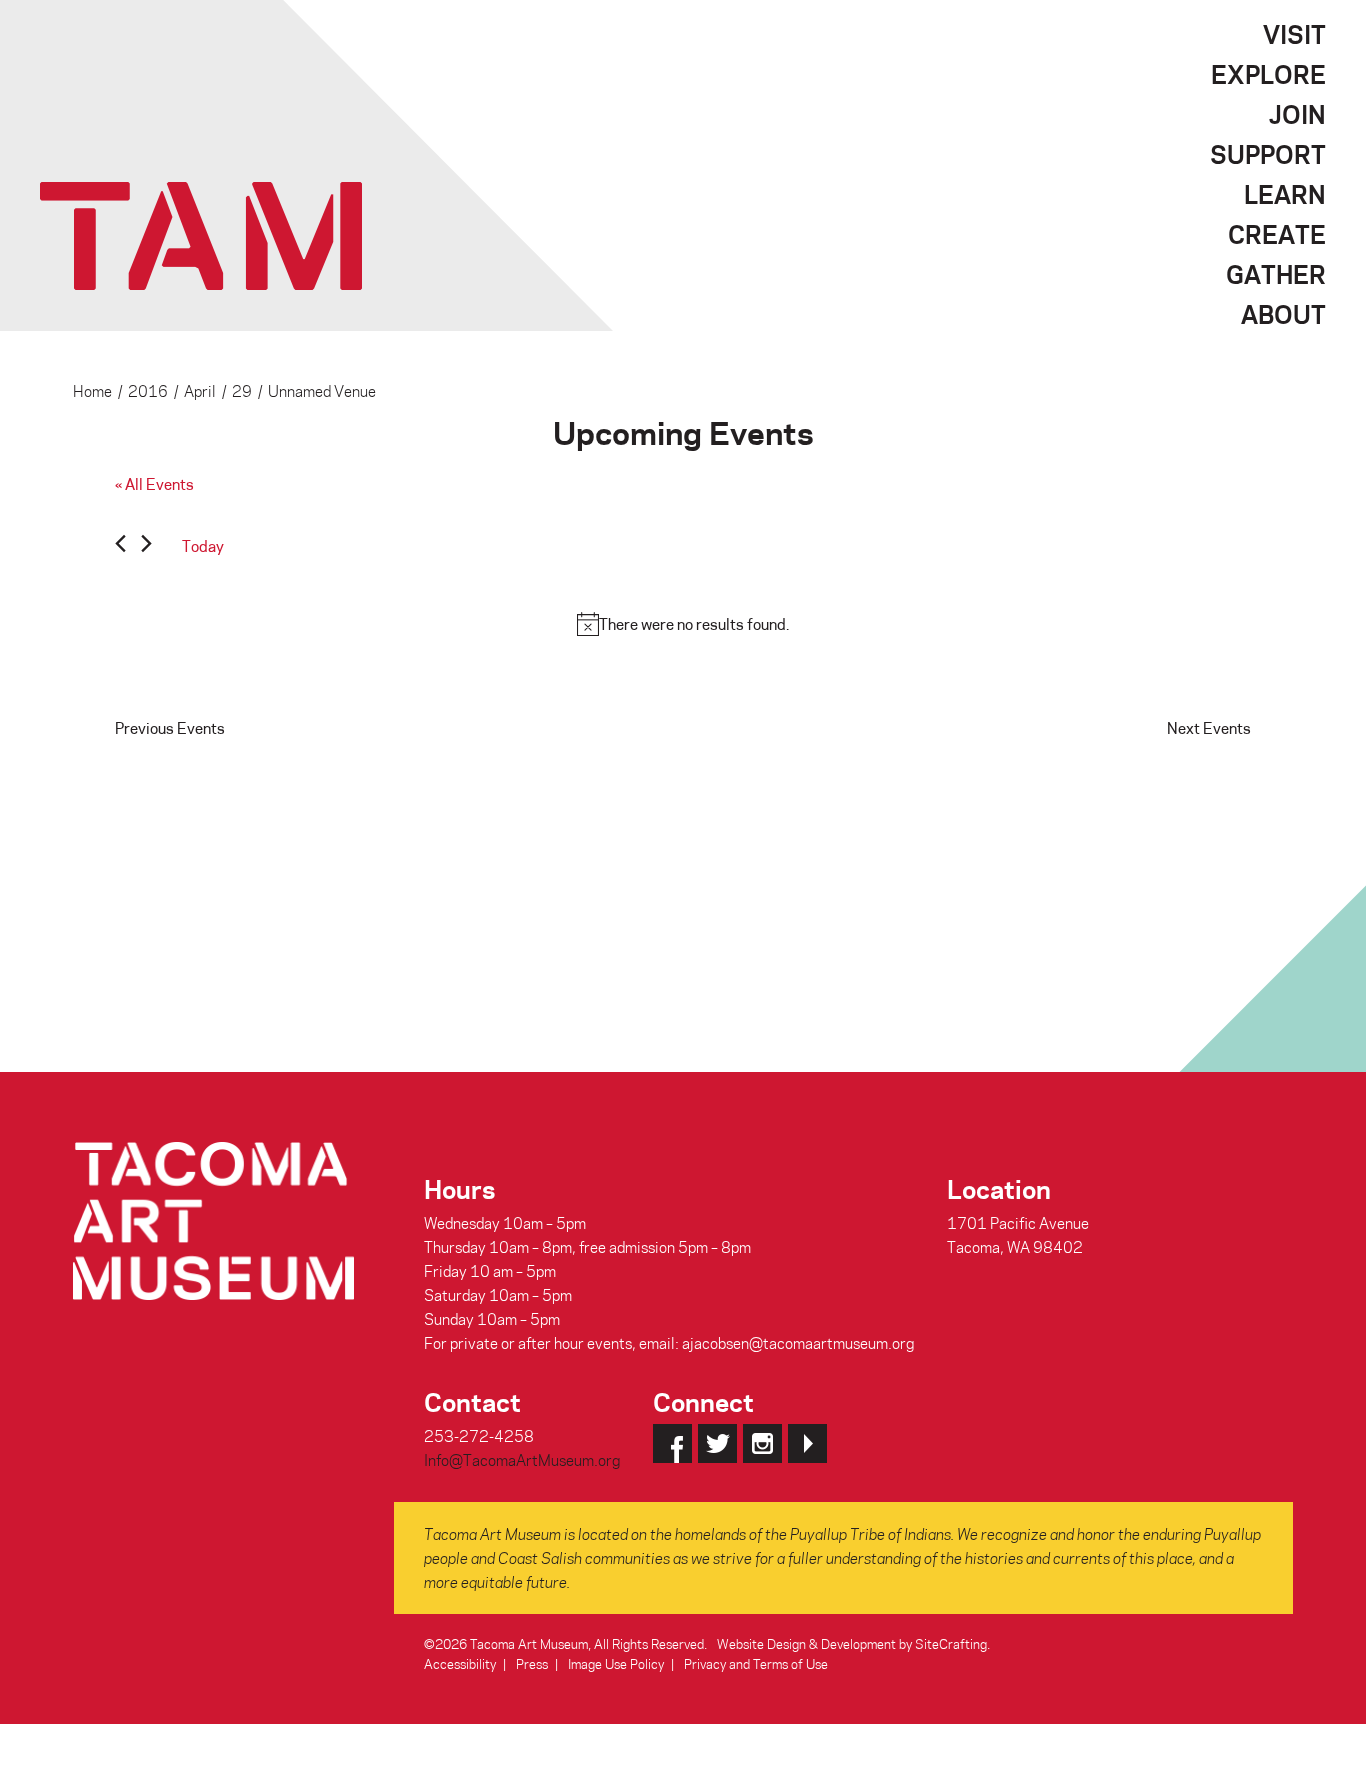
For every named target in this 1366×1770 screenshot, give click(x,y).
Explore (1268, 74)
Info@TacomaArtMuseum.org (522, 1460)
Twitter (717, 1443)
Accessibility (460, 1663)
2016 (148, 391)
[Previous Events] (120, 546)
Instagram (762, 1443)
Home (92, 391)
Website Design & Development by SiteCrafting (852, 1643)
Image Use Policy (616, 1663)
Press (532, 1663)
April (200, 391)
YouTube (807, 1443)
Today (203, 546)
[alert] (683, 624)
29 (242, 391)
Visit (1294, 34)
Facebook (672, 1443)
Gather (1276, 274)
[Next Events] (146, 546)
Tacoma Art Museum (201, 236)
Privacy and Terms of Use (756, 1663)
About (1283, 314)
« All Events (154, 484)
